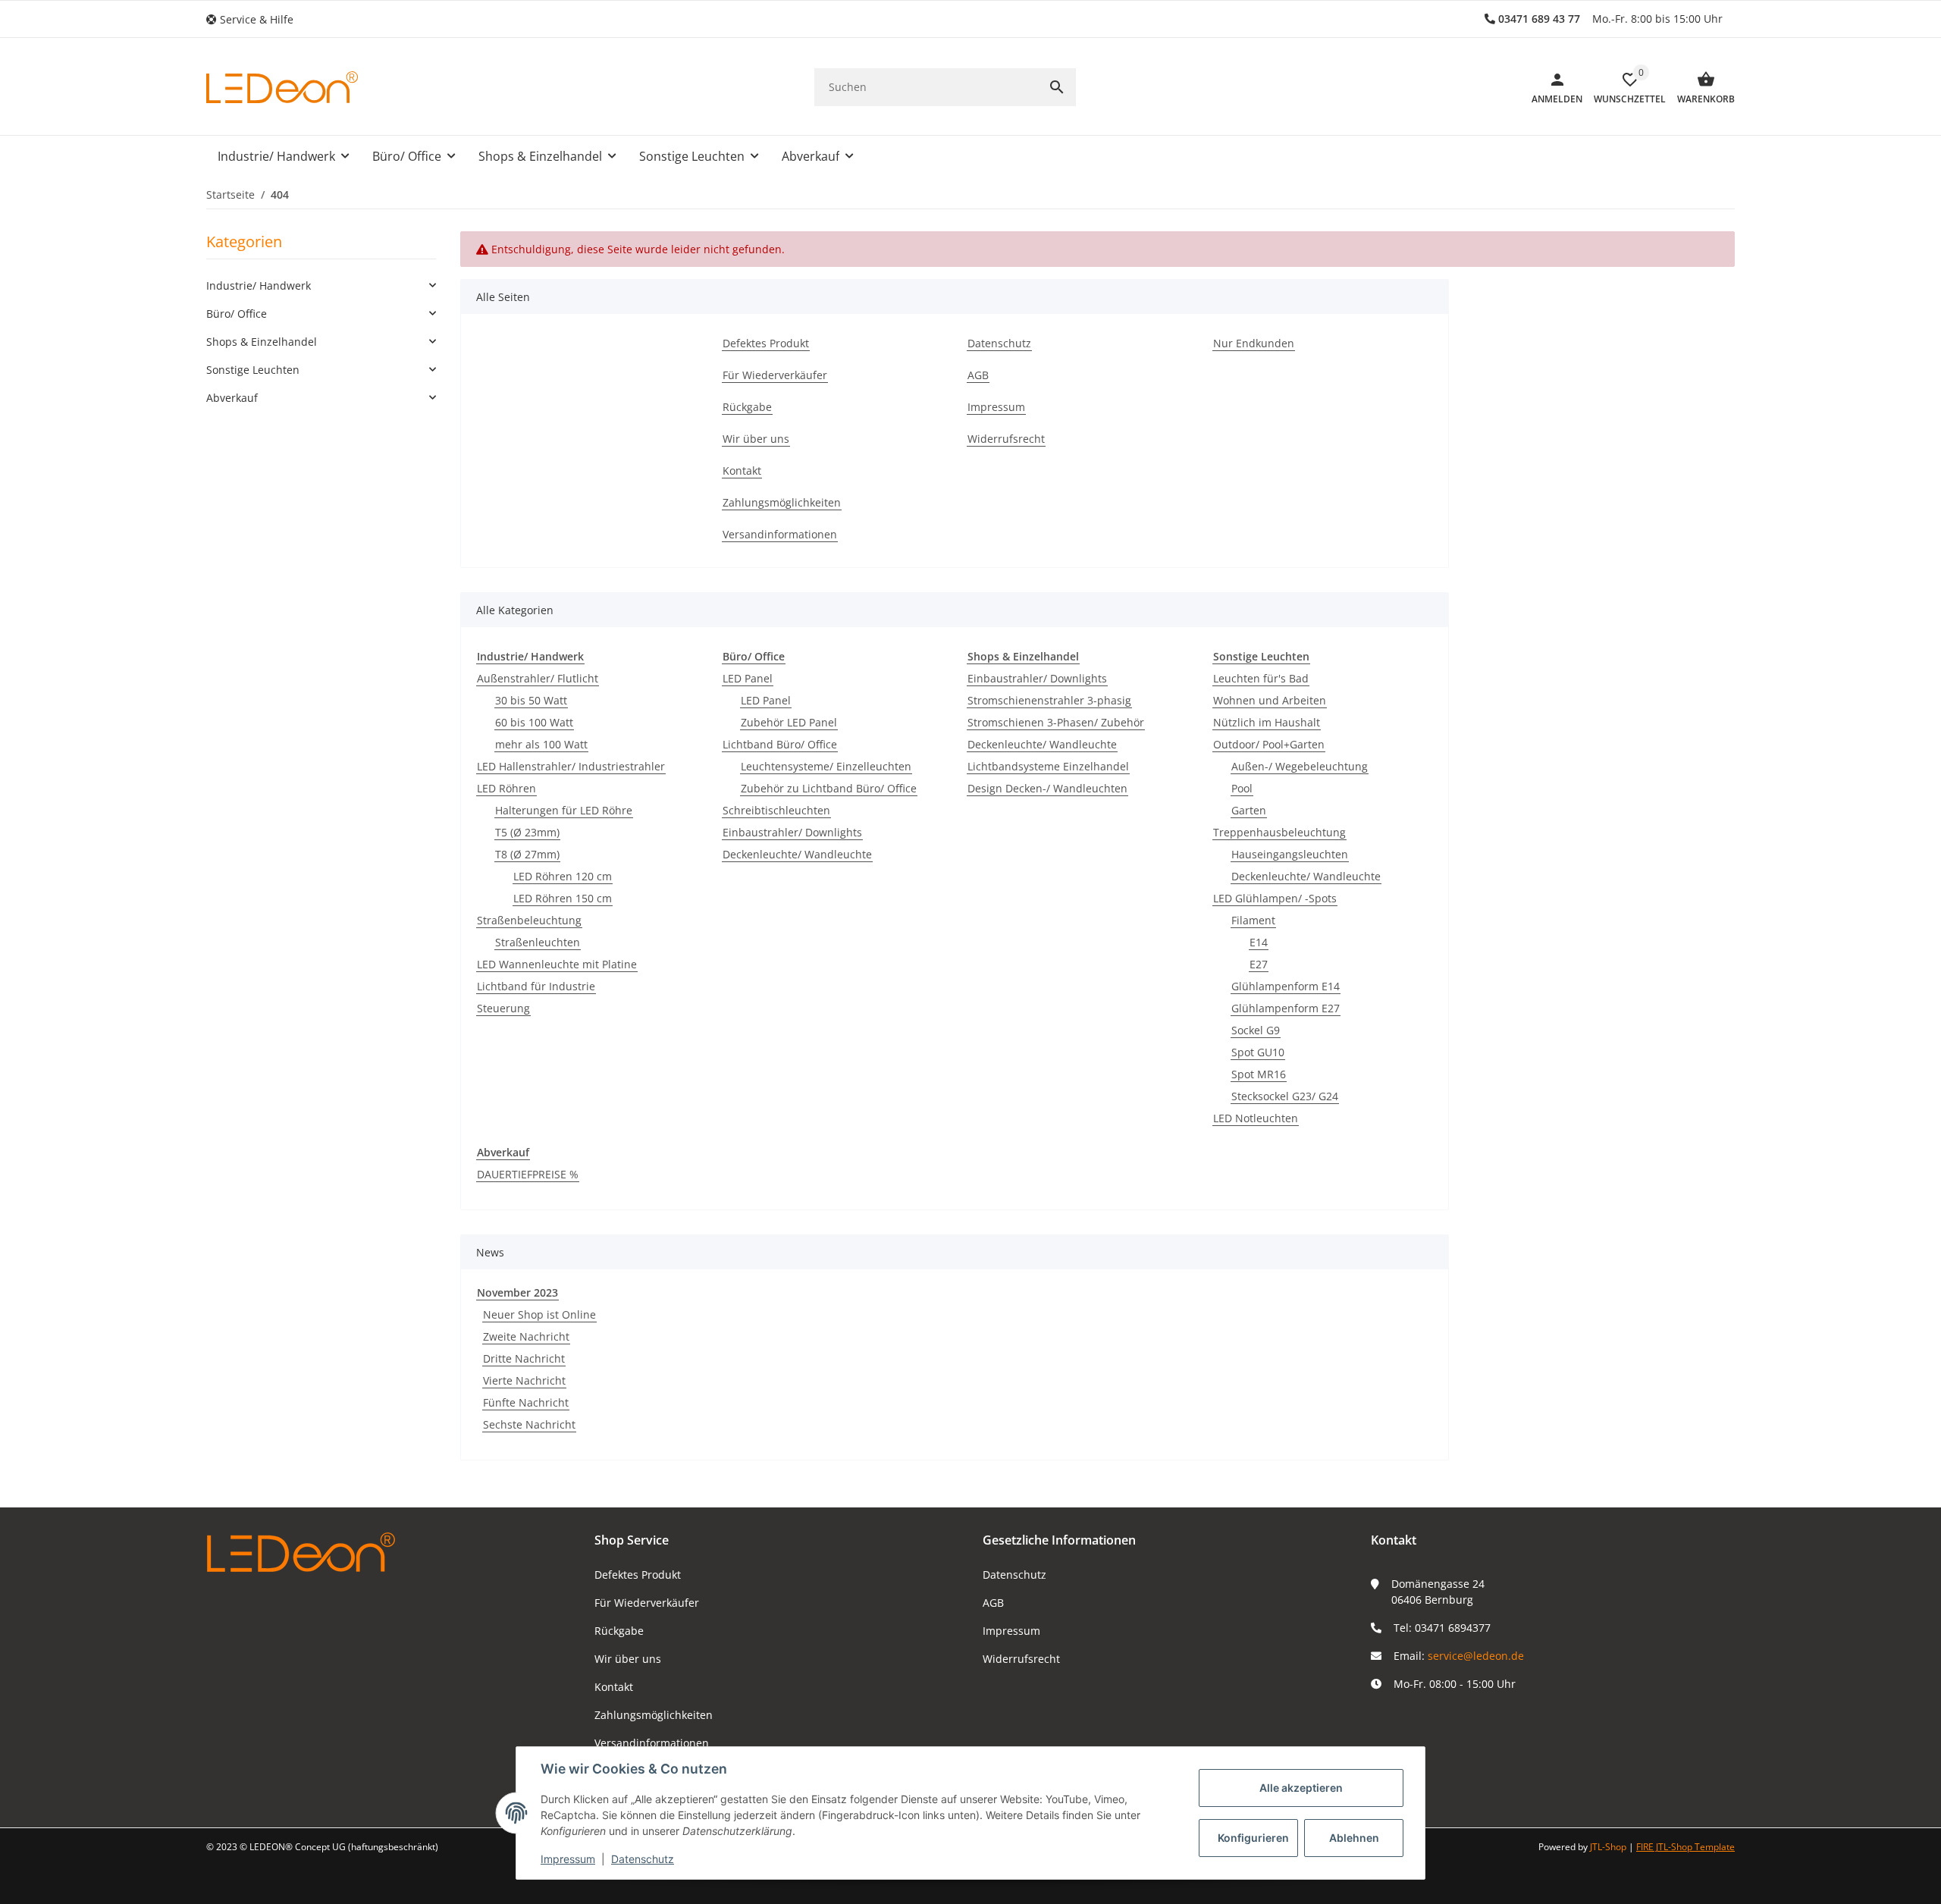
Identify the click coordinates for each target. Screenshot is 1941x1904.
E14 (1259, 942)
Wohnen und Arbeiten (1270, 700)
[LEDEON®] (282, 87)
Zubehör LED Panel (789, 722)
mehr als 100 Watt (541, 744)
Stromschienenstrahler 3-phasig (1049, 700)
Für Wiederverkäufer (647, 1603)
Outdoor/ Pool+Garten (1269, 744)
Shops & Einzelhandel (262, 342)
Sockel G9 (1256, 1030)
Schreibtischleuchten (776, 810)
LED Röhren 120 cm (563, 876)
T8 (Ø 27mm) (527, 854)
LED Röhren (506, 788)
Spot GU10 (1258, 1052)
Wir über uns (628, 1659)
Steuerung (503, 1008)
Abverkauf (232, 398)
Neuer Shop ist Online (539, 1314)
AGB (993, 1603)
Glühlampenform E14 (1286, 986)
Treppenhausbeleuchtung (1279, 832)
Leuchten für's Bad (1261, 678)
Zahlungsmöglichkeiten (654, 1715)
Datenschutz (1014, 1575)
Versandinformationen (652, 1743)
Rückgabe (619, 1631)
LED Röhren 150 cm (563, 898)
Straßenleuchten (538, 942)
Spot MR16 (1259, 1074)
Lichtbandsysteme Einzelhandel (1048, 766)
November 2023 (517, 1292)
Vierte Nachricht (524, 1380)
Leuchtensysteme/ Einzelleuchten (826, 766)
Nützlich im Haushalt (1267, 722)
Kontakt (614, 1687)
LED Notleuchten (1256, 1118)
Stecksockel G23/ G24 (1285, 1096)
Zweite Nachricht (526, 1336)
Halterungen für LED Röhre (564, 810)
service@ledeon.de (1476, 1656)
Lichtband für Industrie (536, 986)
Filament (1253, 920)
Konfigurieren (1253, 1838)
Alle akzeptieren (1301, 1788)
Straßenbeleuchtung (529, 920)
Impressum (1011, 1631)
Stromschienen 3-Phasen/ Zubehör (1056, 722)
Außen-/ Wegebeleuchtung (1300, 766)
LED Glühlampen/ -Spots (1275, 898)
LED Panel (748, 678)
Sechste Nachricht (529, 1424)
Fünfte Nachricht (526, 1402)
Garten (1249, 810)
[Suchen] (1057, 87)
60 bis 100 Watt (534, 722)
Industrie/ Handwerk (259, 285)
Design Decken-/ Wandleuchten (1047, 788)
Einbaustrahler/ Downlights (792, 832)
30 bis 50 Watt (531, 700)
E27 (1259, 964)
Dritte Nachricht (524, 1358)
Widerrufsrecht (1021, 1659)
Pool (1242, 788)
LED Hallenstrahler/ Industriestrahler (571, 766)
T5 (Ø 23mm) (527, 832)
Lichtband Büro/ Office (780, 744)
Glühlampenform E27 (1286, 1008)
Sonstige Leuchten (253, 370)
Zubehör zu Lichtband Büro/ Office (829, 788)
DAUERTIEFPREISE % (528, 1174)
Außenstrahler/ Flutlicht (538, 678)
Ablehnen (1354, 1838)
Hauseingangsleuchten (1290, 854)
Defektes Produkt (638, 1575)
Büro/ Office (237, 314)
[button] (256, 19)
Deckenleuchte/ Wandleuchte (797, 854)
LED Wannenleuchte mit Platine (557, 964)
